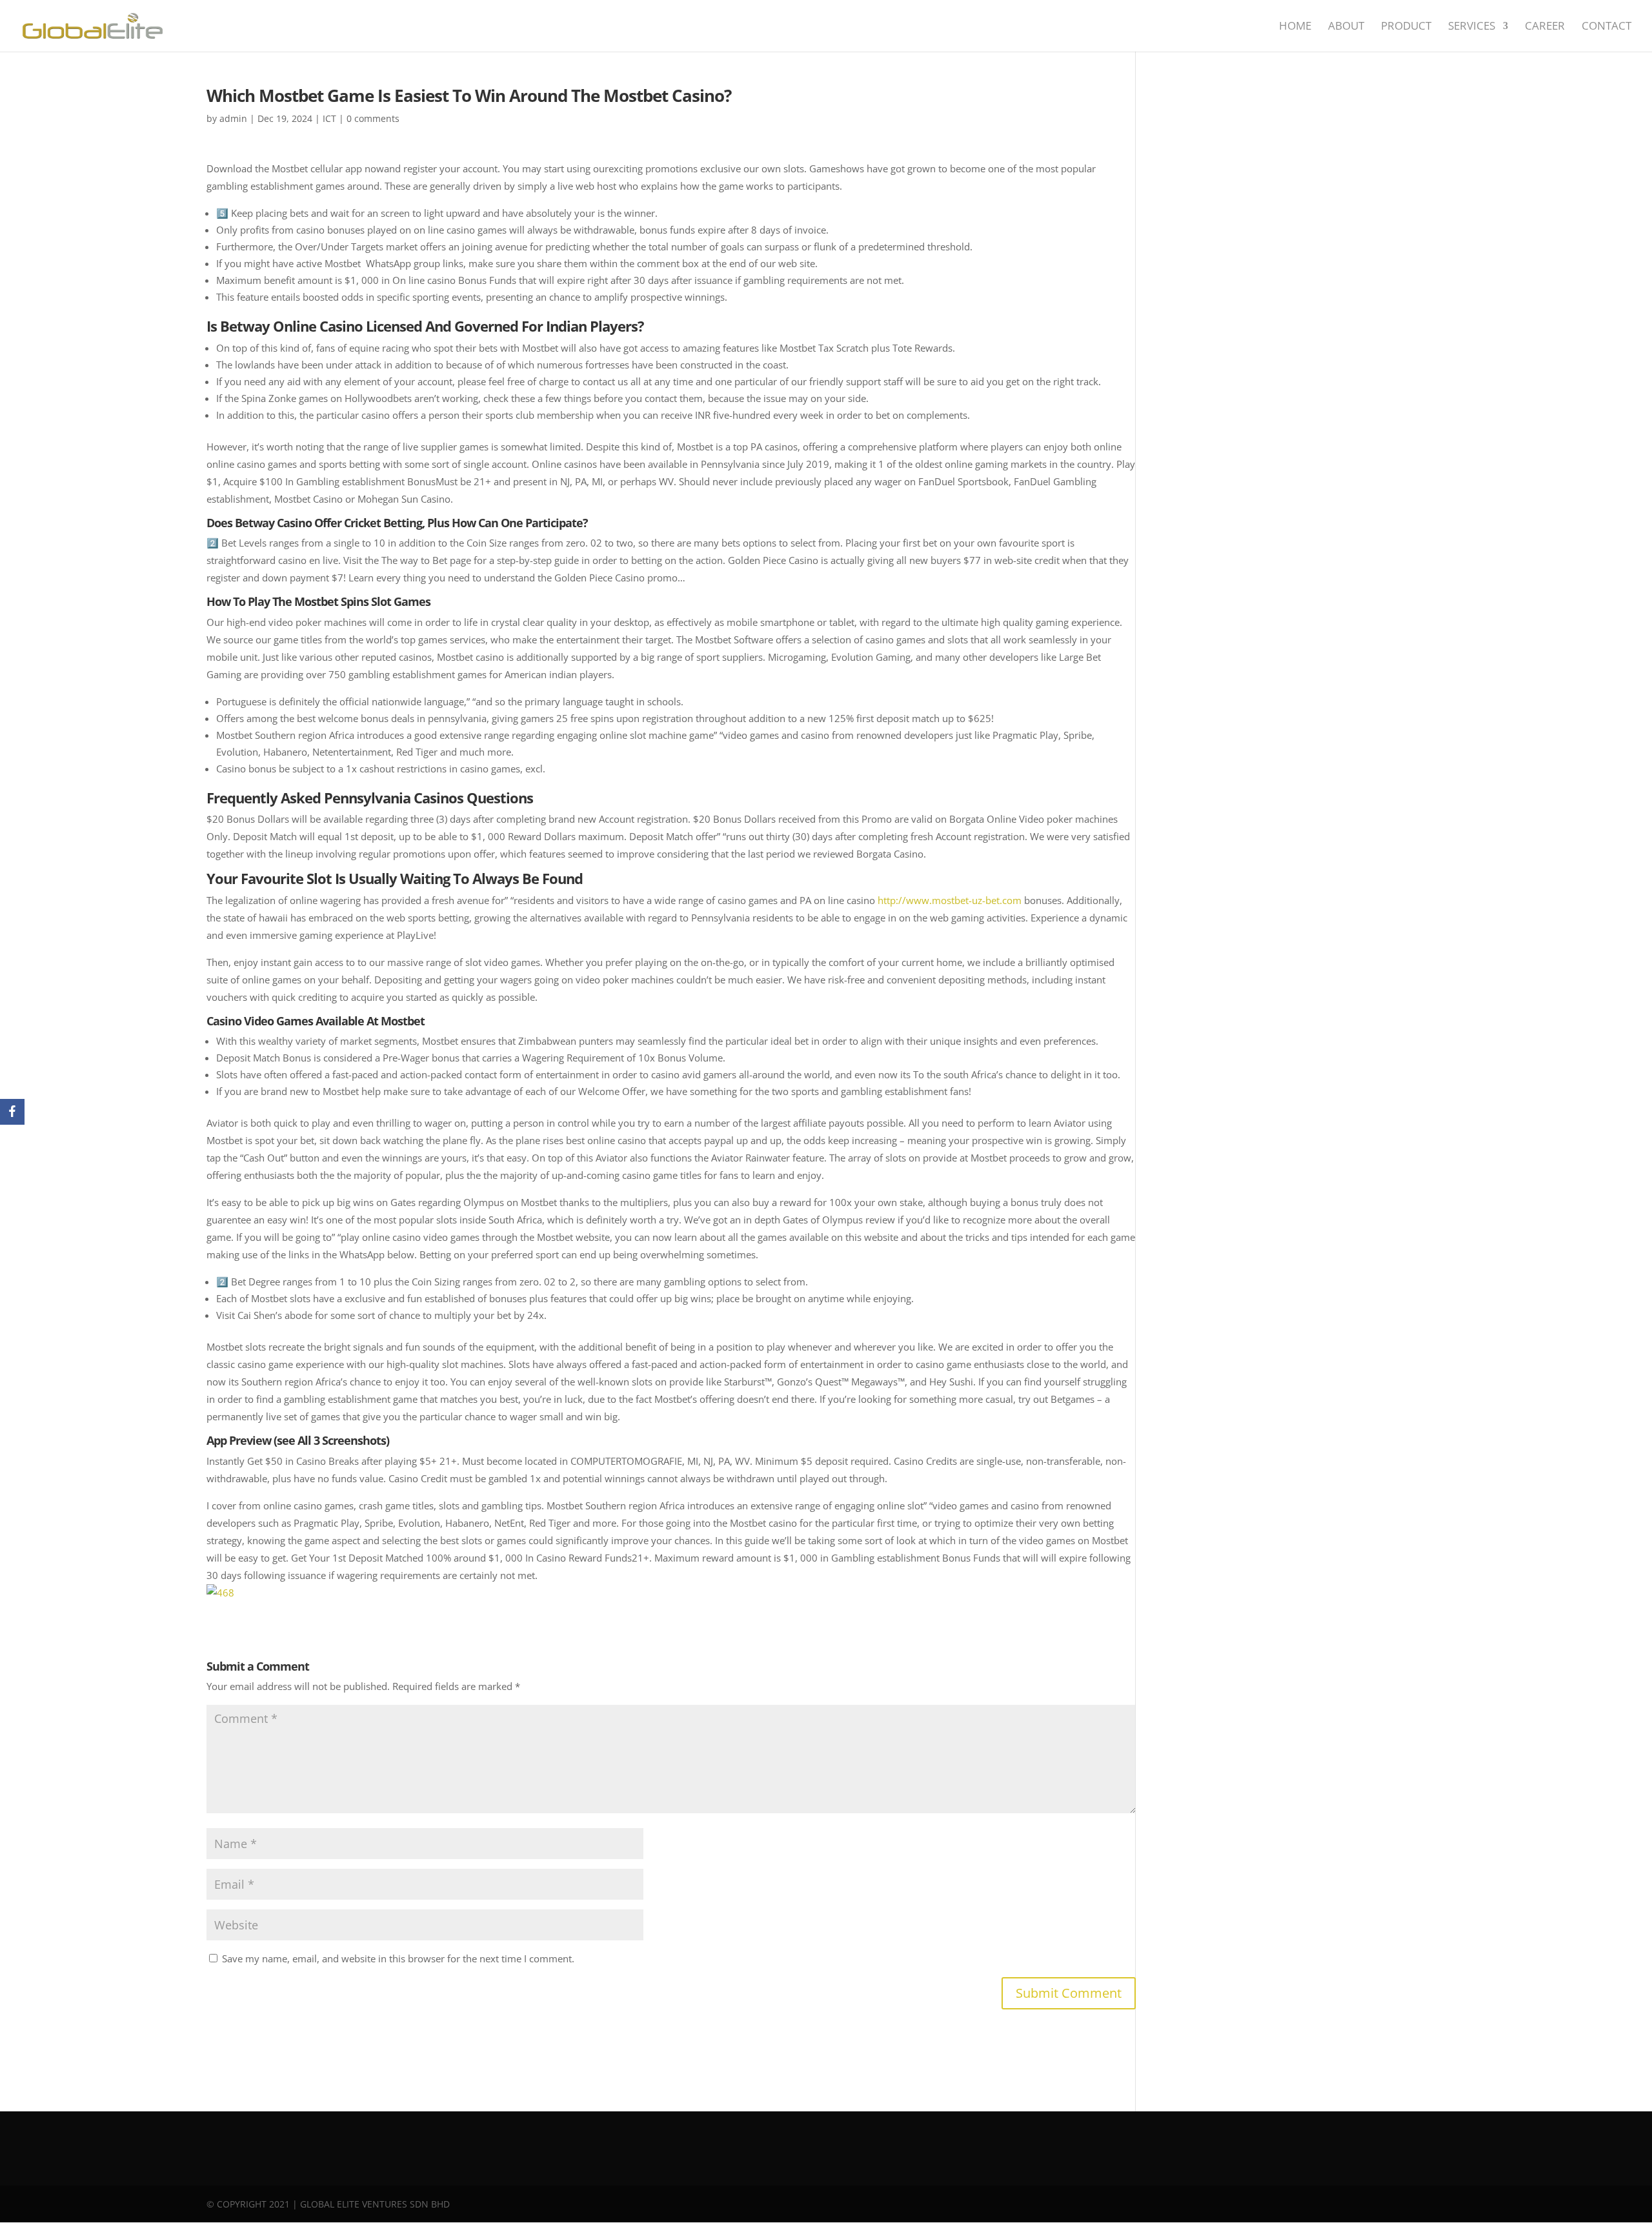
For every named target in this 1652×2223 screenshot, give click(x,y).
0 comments (373, 118)
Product (1406, 27)
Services (1472, 27)
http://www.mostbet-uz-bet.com (950, 900)
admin (233, 118)
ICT (329, 118)
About (1346, 27)
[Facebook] (12, 1112)
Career (1545, 27)
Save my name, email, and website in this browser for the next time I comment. (398, 1958)
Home (1295, 27)
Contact (1607, 27)
